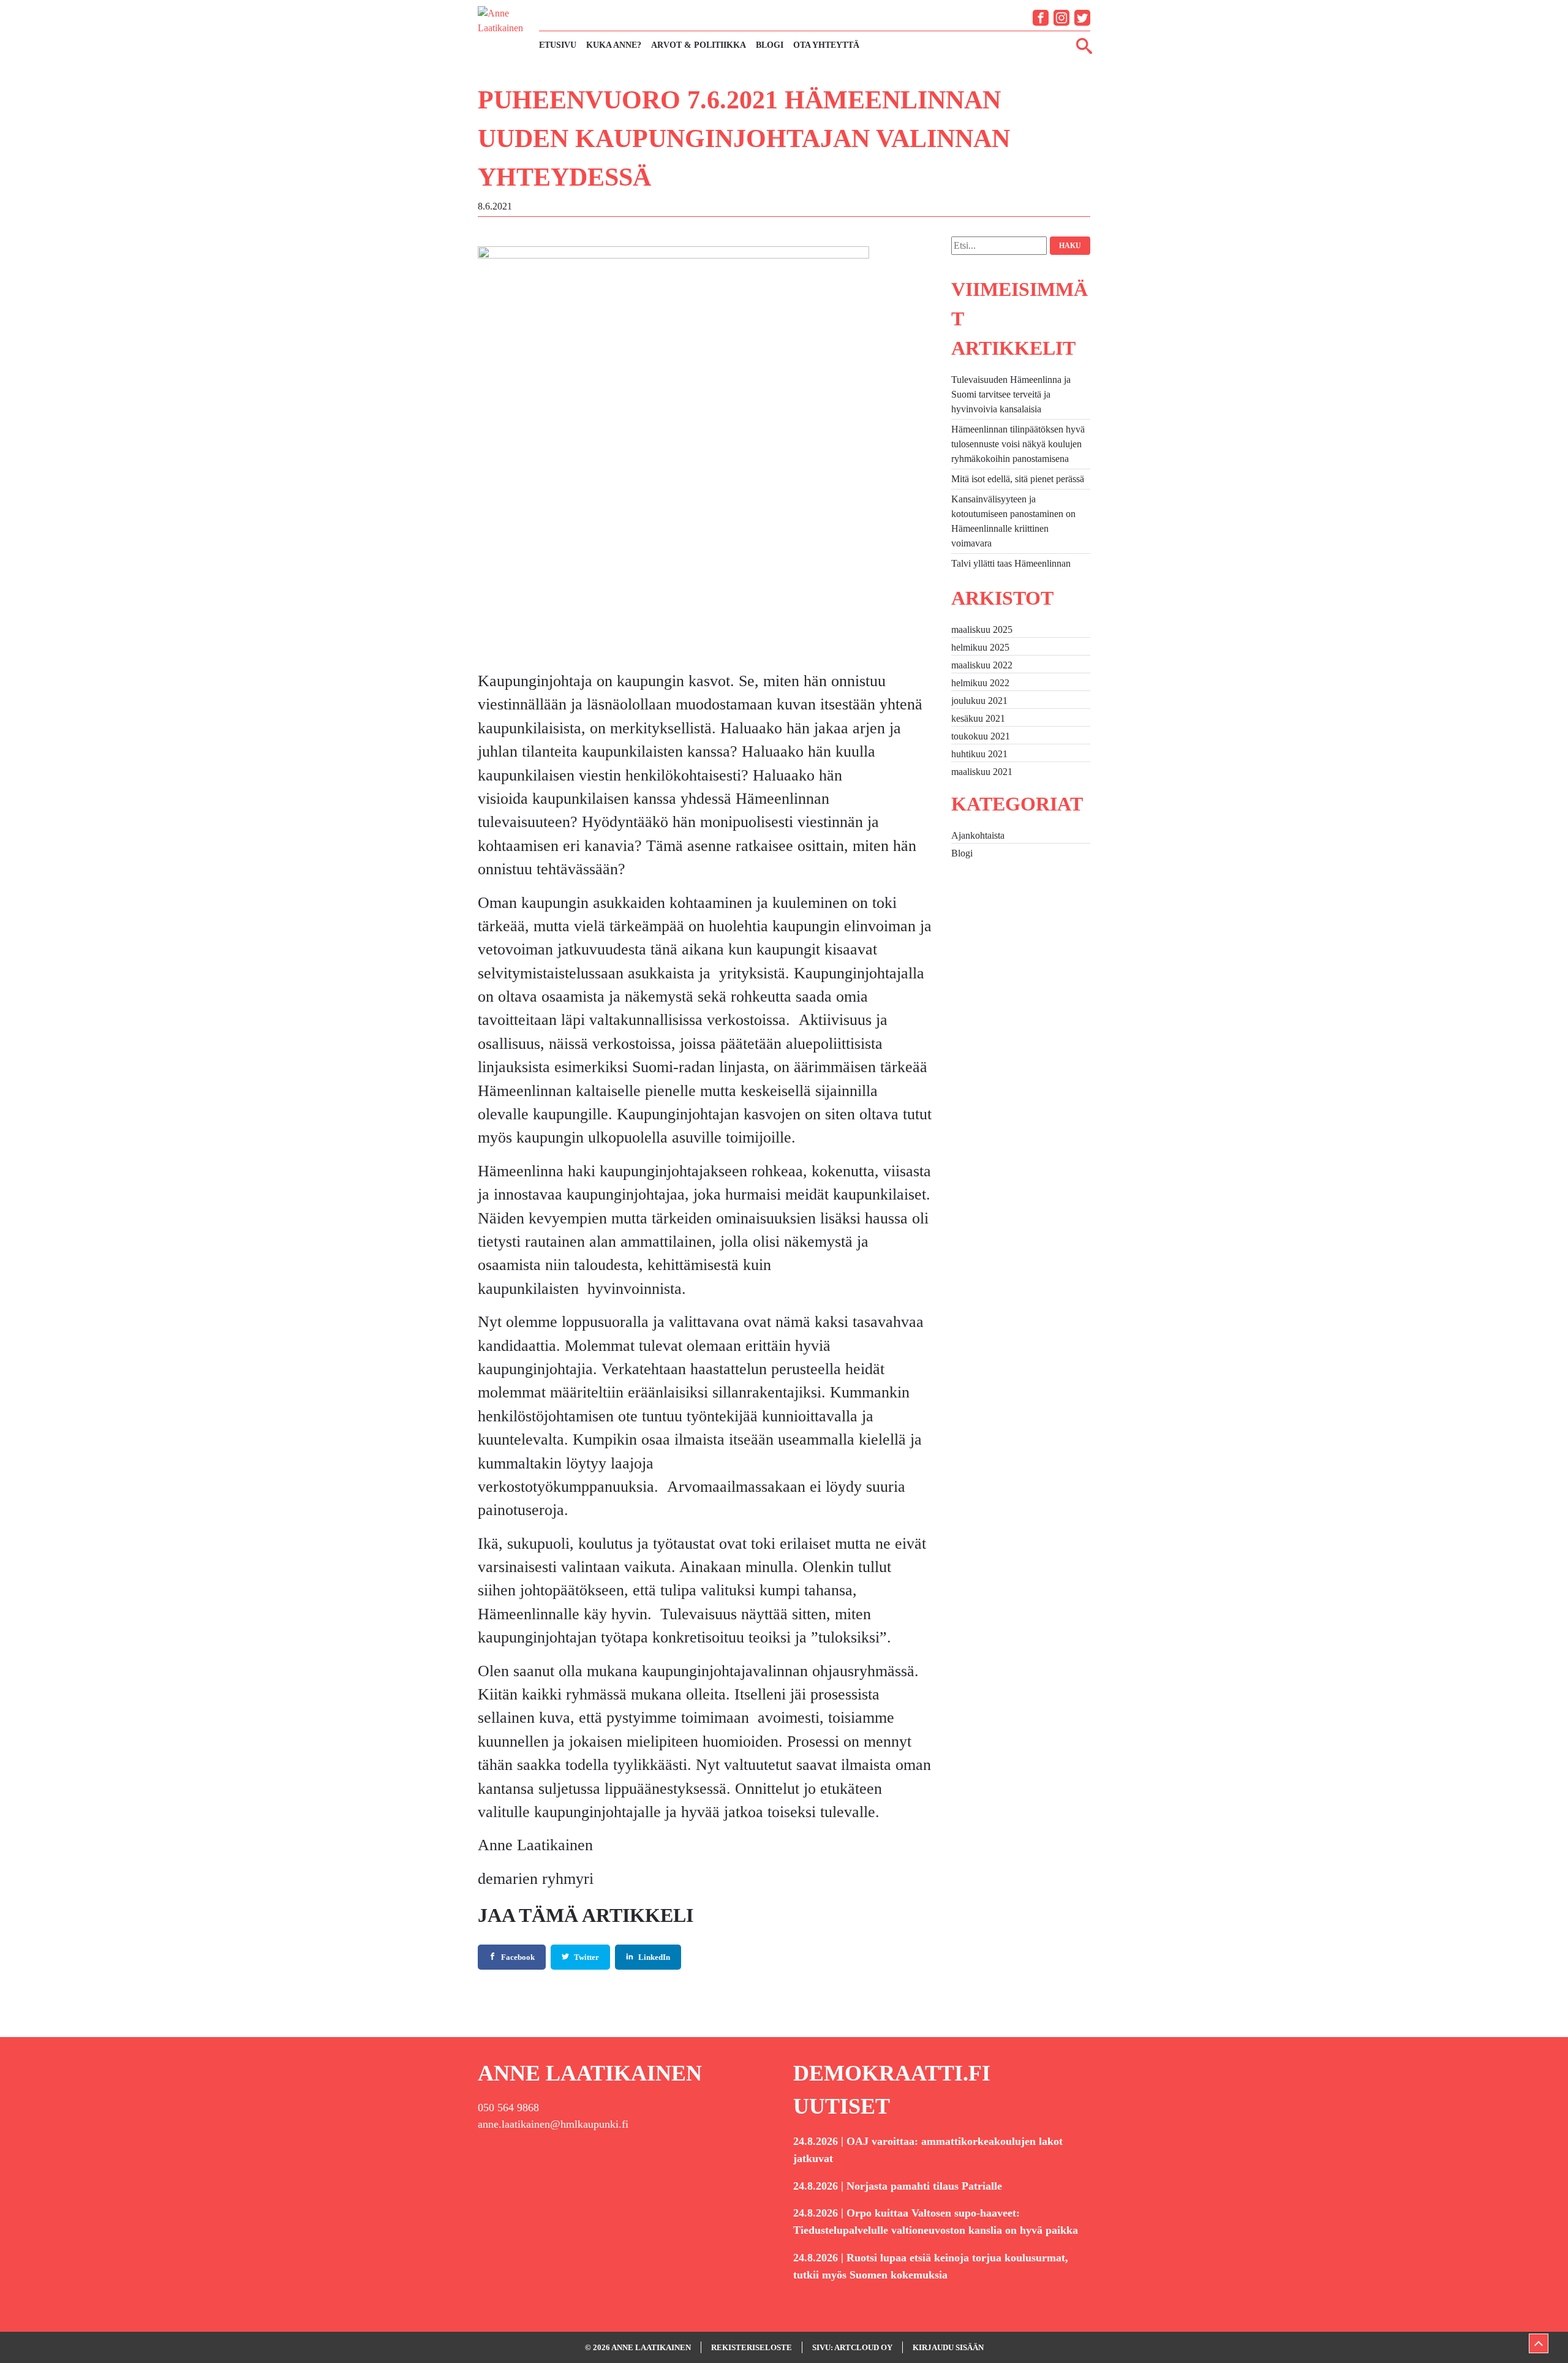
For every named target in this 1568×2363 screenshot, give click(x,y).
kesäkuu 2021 (978, 718)
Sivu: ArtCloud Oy (852, 2347)
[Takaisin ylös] (1539, 2343)
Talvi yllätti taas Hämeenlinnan (1011, 563)
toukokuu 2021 (981, 736)
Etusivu (558, 45)
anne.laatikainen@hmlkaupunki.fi (553, 2124)
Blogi (770, 45)
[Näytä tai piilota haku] (1084, 45)
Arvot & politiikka (699, 45)
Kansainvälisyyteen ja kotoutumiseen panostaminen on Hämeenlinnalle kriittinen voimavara (1013, 521)
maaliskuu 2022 (982, 665)
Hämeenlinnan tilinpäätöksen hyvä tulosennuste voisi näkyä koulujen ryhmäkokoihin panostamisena (1018, 444)
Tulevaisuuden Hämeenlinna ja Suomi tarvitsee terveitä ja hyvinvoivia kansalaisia (1011, 394)
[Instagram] (1061, 18)
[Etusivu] (502, 30)
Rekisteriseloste (752, 2347)
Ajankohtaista (978, 835)
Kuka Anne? (614, 45)
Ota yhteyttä (826, 45)
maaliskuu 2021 (982, 772)
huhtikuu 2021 (979, 754)
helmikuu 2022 (980, 683)
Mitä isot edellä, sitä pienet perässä (1018, 479)
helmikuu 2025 (980, 647)
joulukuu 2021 (979, 701)
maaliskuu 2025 (982, 630)
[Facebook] (1041, 18)
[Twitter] (1082, 18)
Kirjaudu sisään (948, 2347)
